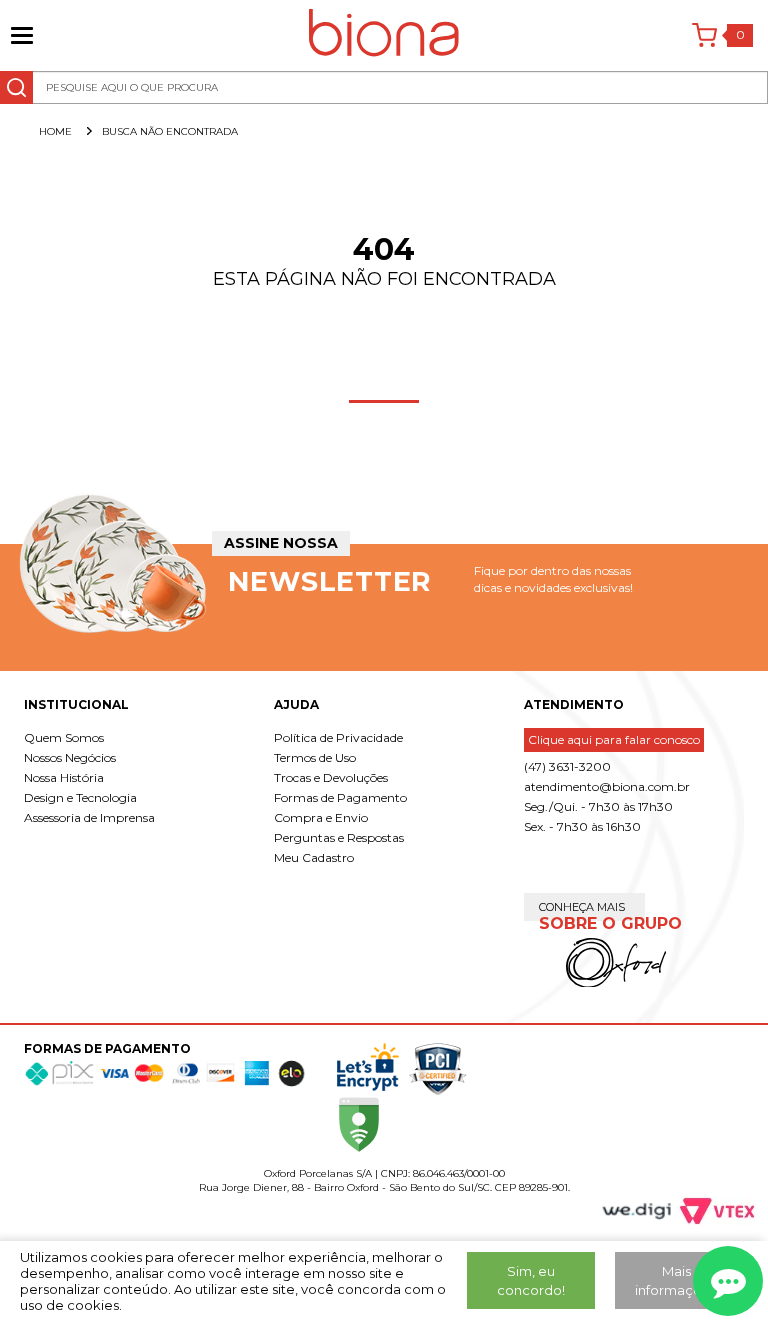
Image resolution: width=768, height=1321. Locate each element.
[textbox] (384, 87)
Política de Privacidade (338, 737)
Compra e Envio (321, 817)
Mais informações (676, 1280)
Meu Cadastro (314, 857)
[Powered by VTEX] (708, 1211)
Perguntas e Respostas (339, 837)
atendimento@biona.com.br (607, 786)
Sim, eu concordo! (531, 1280)
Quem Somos (64, 737)
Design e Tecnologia (80, 797)
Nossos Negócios (70, 757)
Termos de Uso (315, 757)
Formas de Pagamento (340, 797)
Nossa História (64, 777)
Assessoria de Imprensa (89, 817)
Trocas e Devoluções (331, 777)
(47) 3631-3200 (567, 766)
